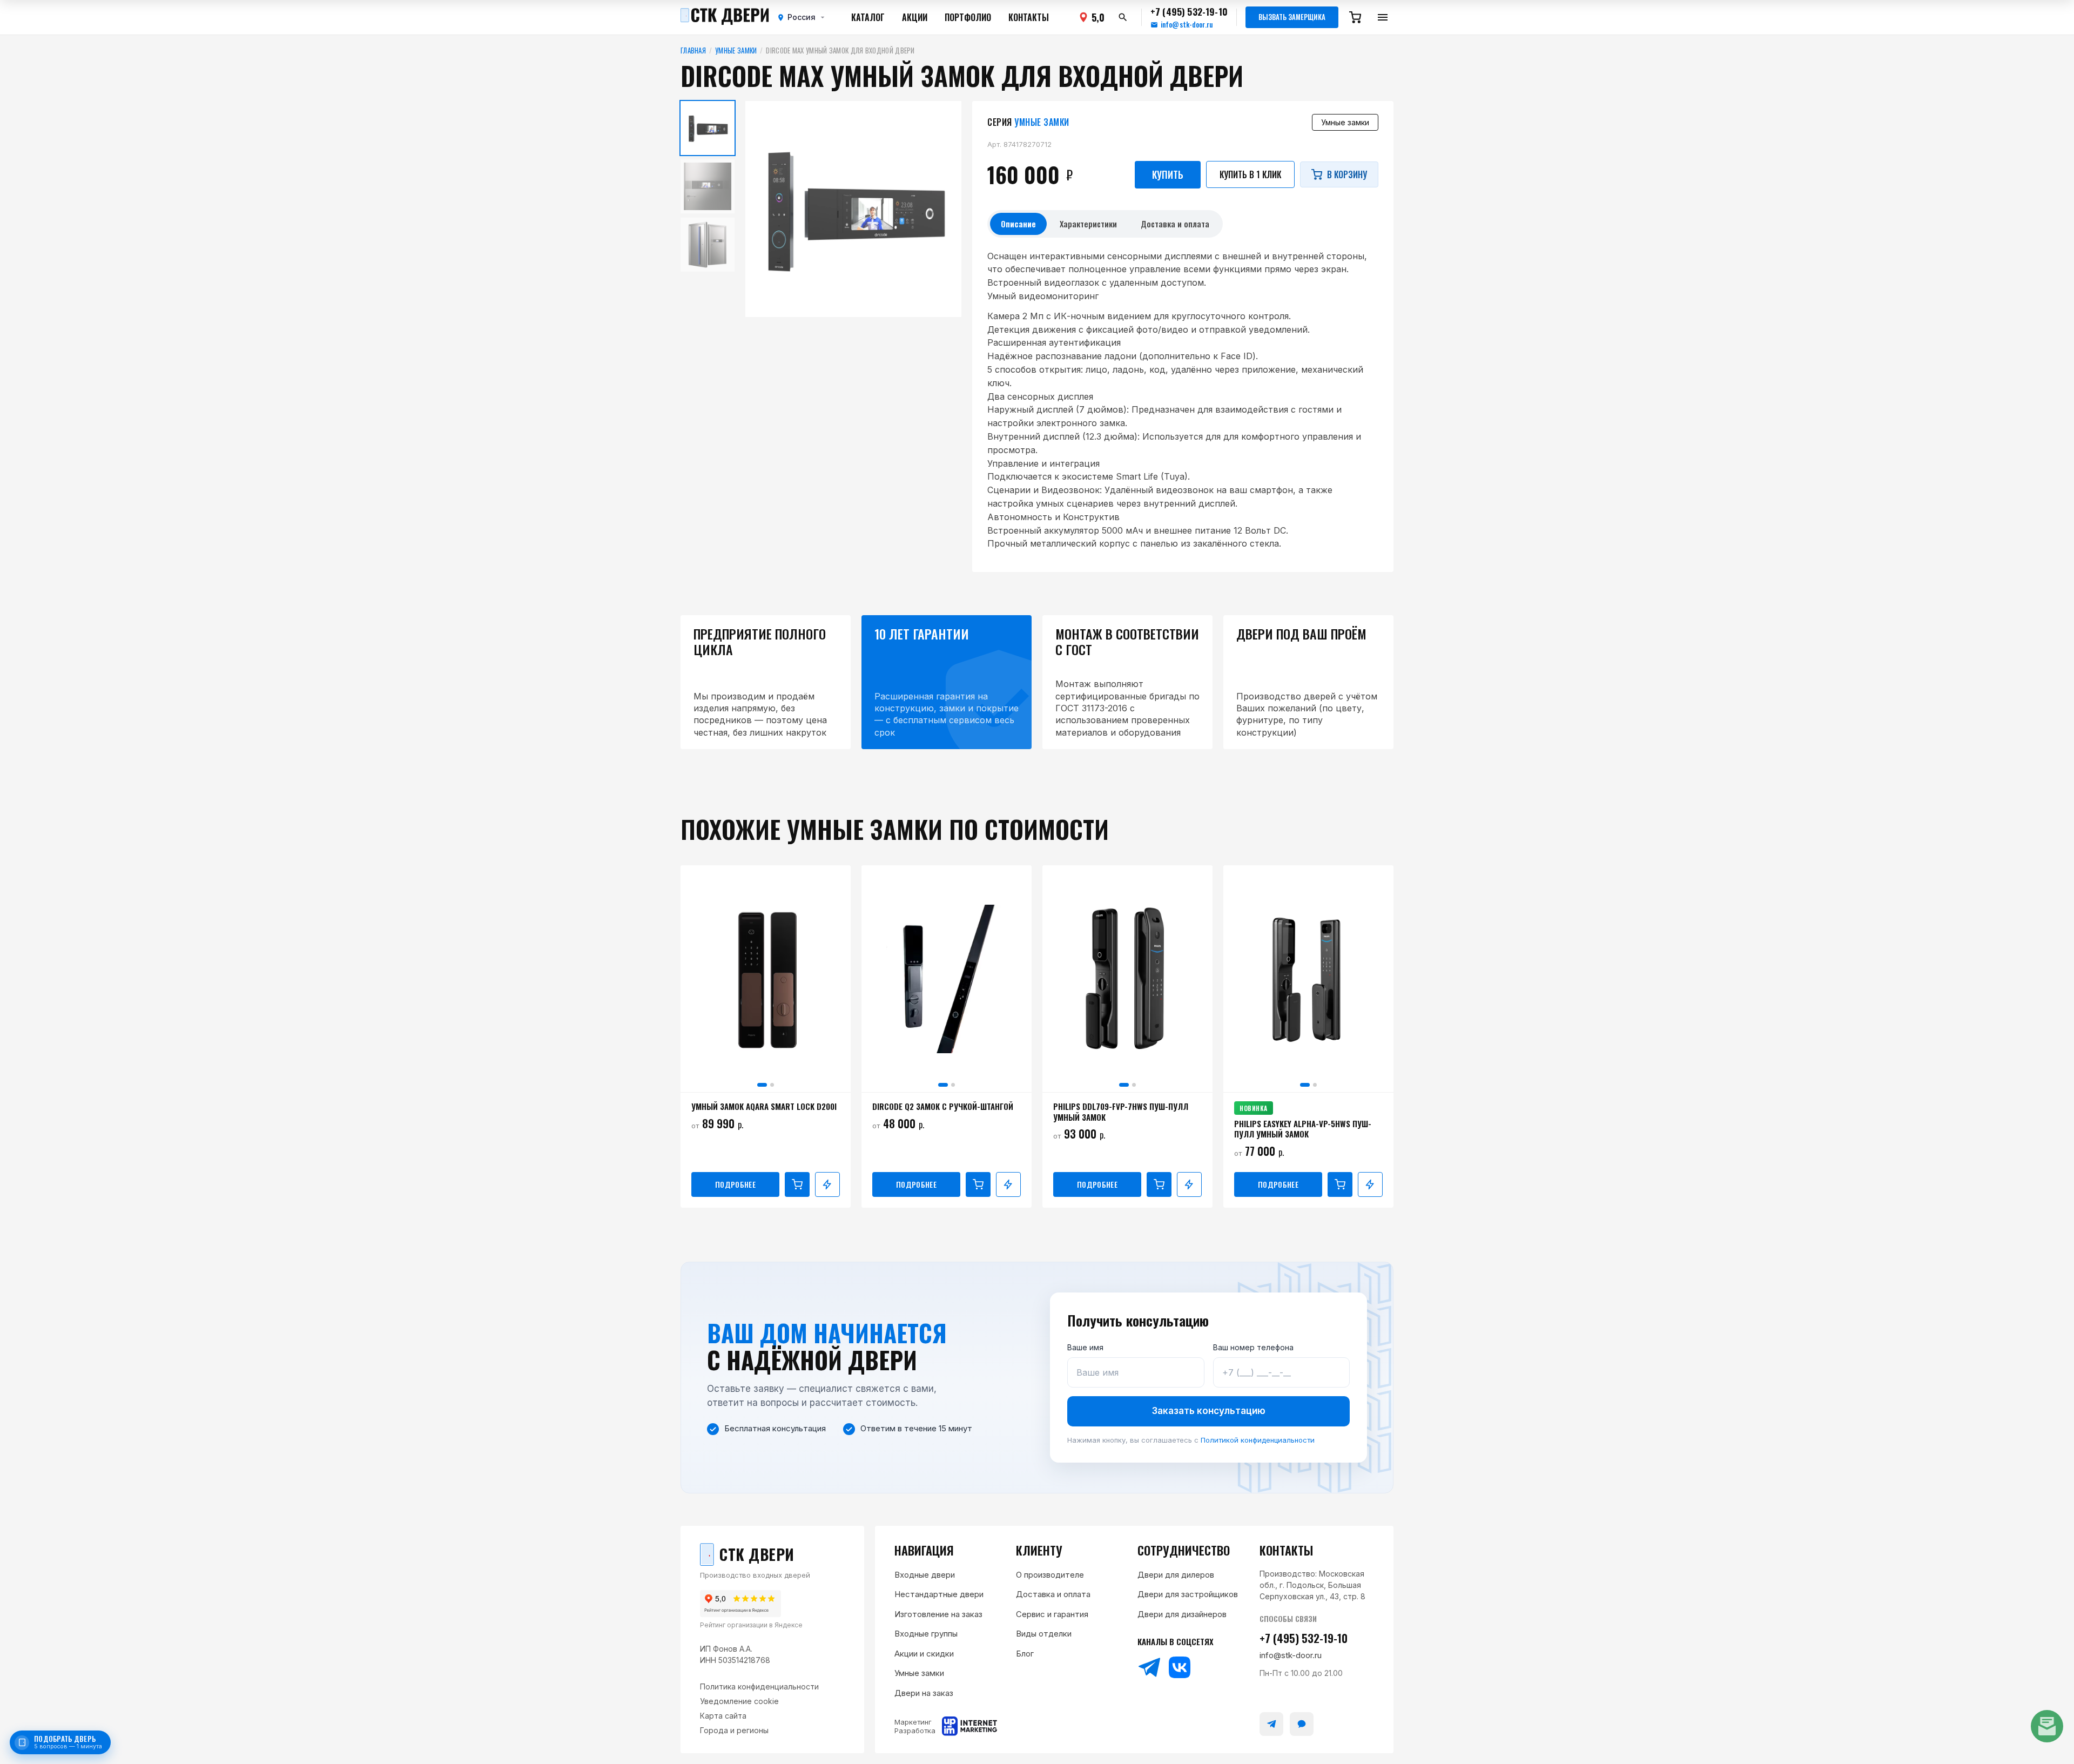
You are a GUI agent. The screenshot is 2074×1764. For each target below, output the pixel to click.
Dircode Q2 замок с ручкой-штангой (943, 1107)
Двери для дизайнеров (1182, 1614)
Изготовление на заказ (938, 1614)
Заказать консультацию (1209, 1411)
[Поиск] (1123, 17)
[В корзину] (797, 1184)
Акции (915, 17)
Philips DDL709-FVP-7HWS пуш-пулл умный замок (1121, 1112)
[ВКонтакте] (1180, 1667)
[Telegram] (1149, 1667)
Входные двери (925, 1575)
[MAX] (1302, 1724)
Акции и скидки (924, 1654)
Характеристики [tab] (1088, 224)
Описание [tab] (1018, 224)
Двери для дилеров (1176, 1575)
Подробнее (735, 1184)
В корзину (1347, 174)
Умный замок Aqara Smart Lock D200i (764, 1107)
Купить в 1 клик (1250, 174)
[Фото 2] (772, 1085)
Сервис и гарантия (1052, 1614)
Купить (1168, 174)
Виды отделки (1044, 1634)
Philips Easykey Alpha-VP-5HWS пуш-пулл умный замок (1303, 1129)
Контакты (1029, 17)
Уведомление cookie (739, 1701)
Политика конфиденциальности (759, 1686)
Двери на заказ (924, 1693)
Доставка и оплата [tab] (1175, 224)
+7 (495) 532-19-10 (1304, 1638)
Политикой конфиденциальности (1258, 1440)
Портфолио (968, 17)
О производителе (1050, 1575)
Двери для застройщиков (1188, 1594)
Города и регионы (734, 1730)
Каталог (868, 17)
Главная (693, 51)
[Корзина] (1355, 17)
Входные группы (926, 1634)
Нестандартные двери (939, 1594)
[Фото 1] (762, 1085)
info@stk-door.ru (1187, 25)
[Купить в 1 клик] (827, 1184)
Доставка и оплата (1053, 1594)
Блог (1025, 1654)
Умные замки (736, 51)
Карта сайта (723, 1716)
